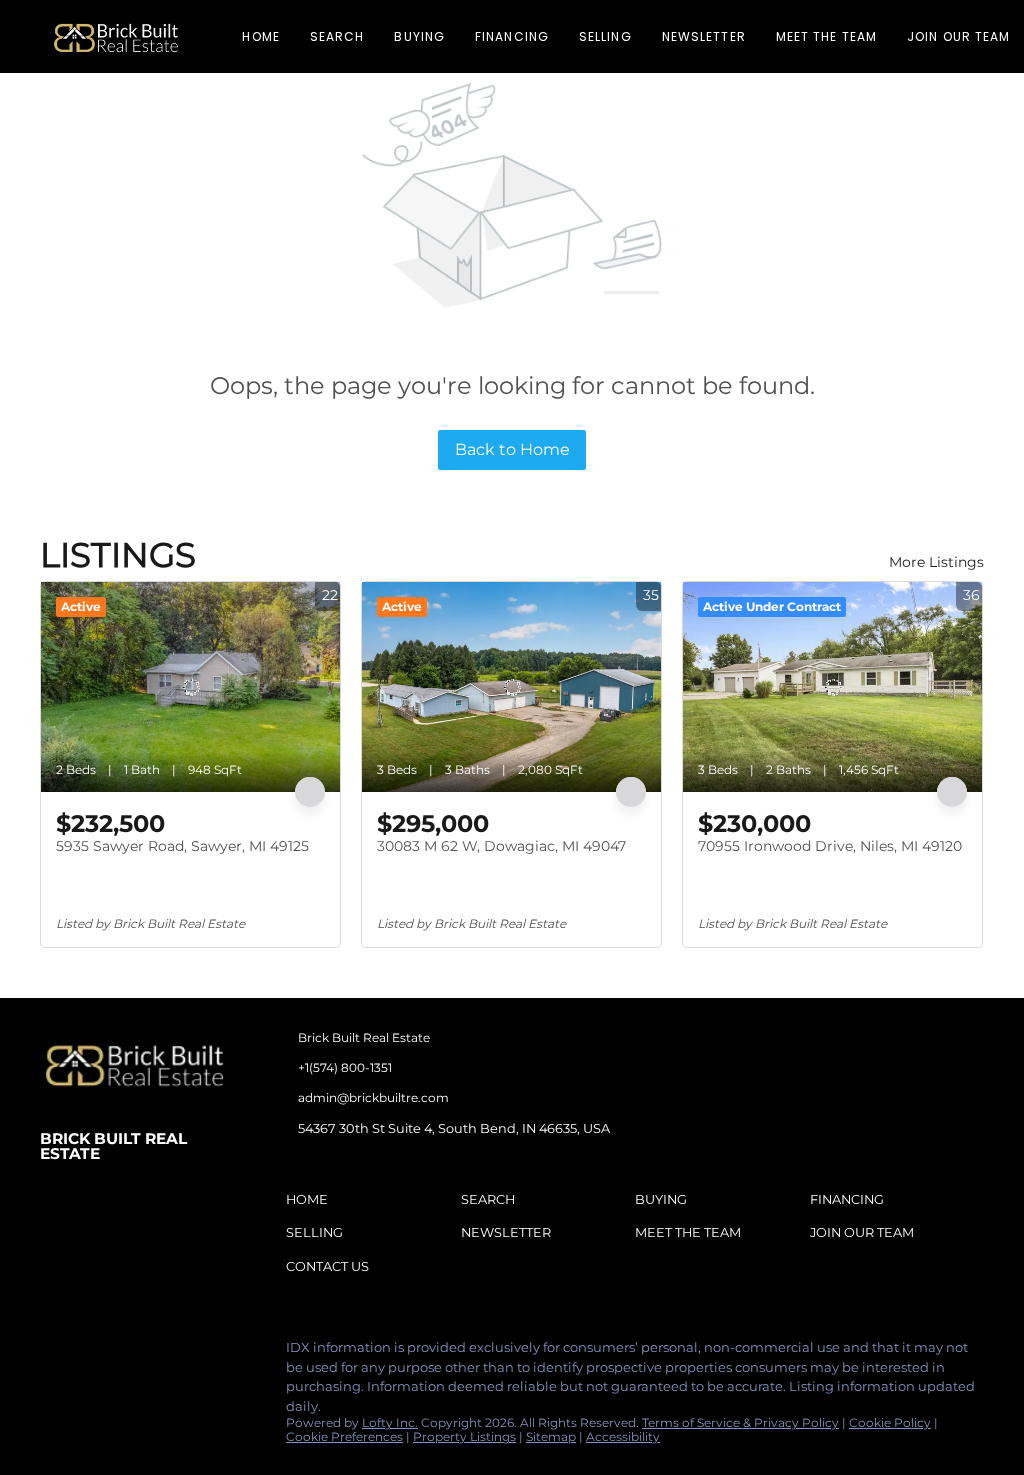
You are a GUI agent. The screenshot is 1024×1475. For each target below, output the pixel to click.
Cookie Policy (890, 1422)
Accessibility (623, 1436)
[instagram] (135, 1353)
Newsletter (704, 36)
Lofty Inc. (390, 1422)
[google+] (215, 1353)
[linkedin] (95, 1353)
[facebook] (55, 1353)
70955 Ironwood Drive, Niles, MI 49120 (830, 846)
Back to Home (512, 449)
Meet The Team (826, 36)
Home (260, 36)
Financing (512, 36)
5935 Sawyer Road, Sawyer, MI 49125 (182, 846)
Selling (605, 36)
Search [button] (337, 36)
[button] (116, 36)
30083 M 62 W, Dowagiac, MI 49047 (501, 846)
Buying (419, 36)
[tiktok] (175, 1353)
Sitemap (551, 1436)
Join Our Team (958, 36)
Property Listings (464, 1436)
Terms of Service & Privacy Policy (740, 1422)
